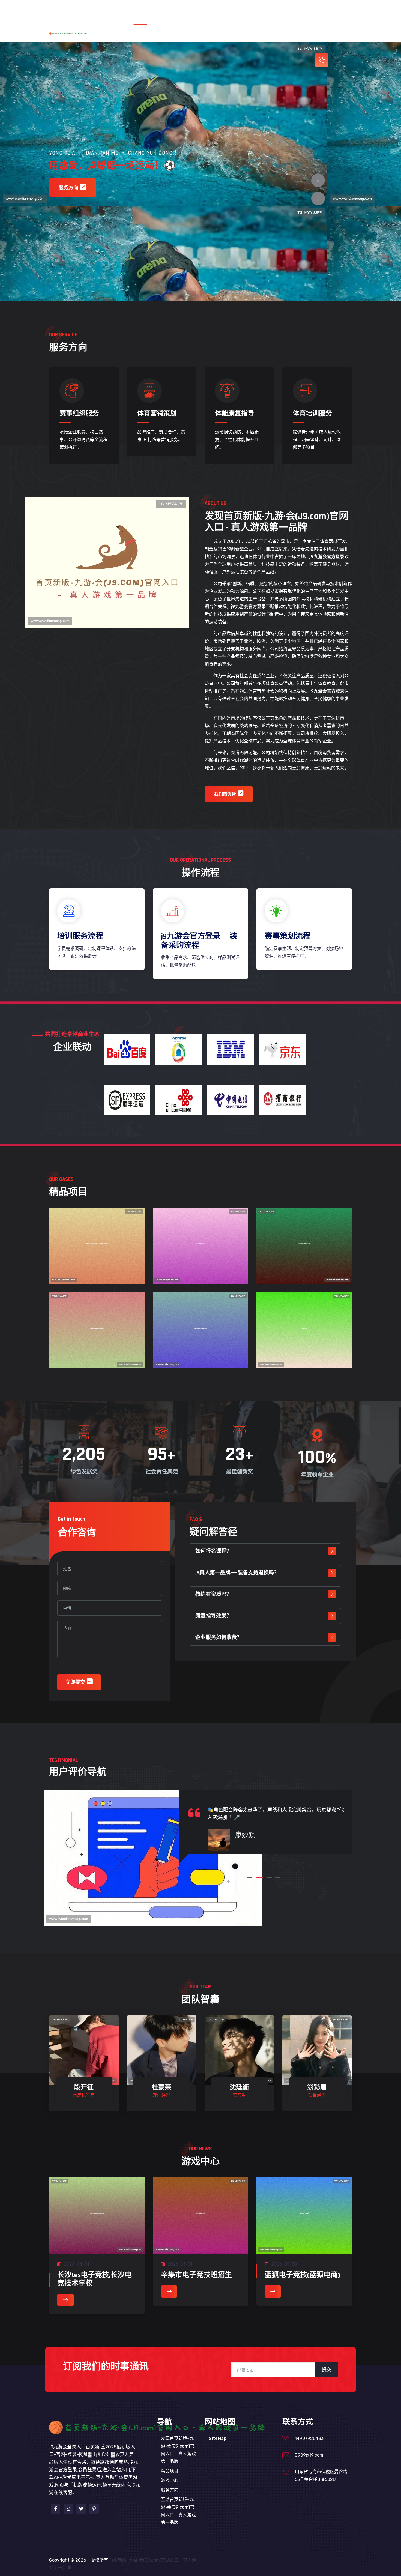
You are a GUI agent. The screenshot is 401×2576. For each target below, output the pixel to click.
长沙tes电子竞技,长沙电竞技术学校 (95, 2279)
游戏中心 (159, 36)
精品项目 (328, 12)
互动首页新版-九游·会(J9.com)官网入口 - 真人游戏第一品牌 (267, 36)
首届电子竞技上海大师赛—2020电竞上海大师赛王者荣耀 (97, 1255)
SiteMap (218, 2438)
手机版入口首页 (159, 12)
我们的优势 (225, 794)
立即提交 (75, 1682)
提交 (327, 2370)
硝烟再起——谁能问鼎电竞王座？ (304, 1249)
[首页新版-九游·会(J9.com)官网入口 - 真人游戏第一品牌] (74, 33)
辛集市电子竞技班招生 (196, 2275)
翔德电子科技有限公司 (200, 1249)
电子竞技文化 (304, 1329)
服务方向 (186, 36)
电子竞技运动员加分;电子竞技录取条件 (97, 1334)
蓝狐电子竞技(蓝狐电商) (302, 2275)
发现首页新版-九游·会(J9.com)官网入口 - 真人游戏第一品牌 (248, 12)
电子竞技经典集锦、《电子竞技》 (200, 1334)
